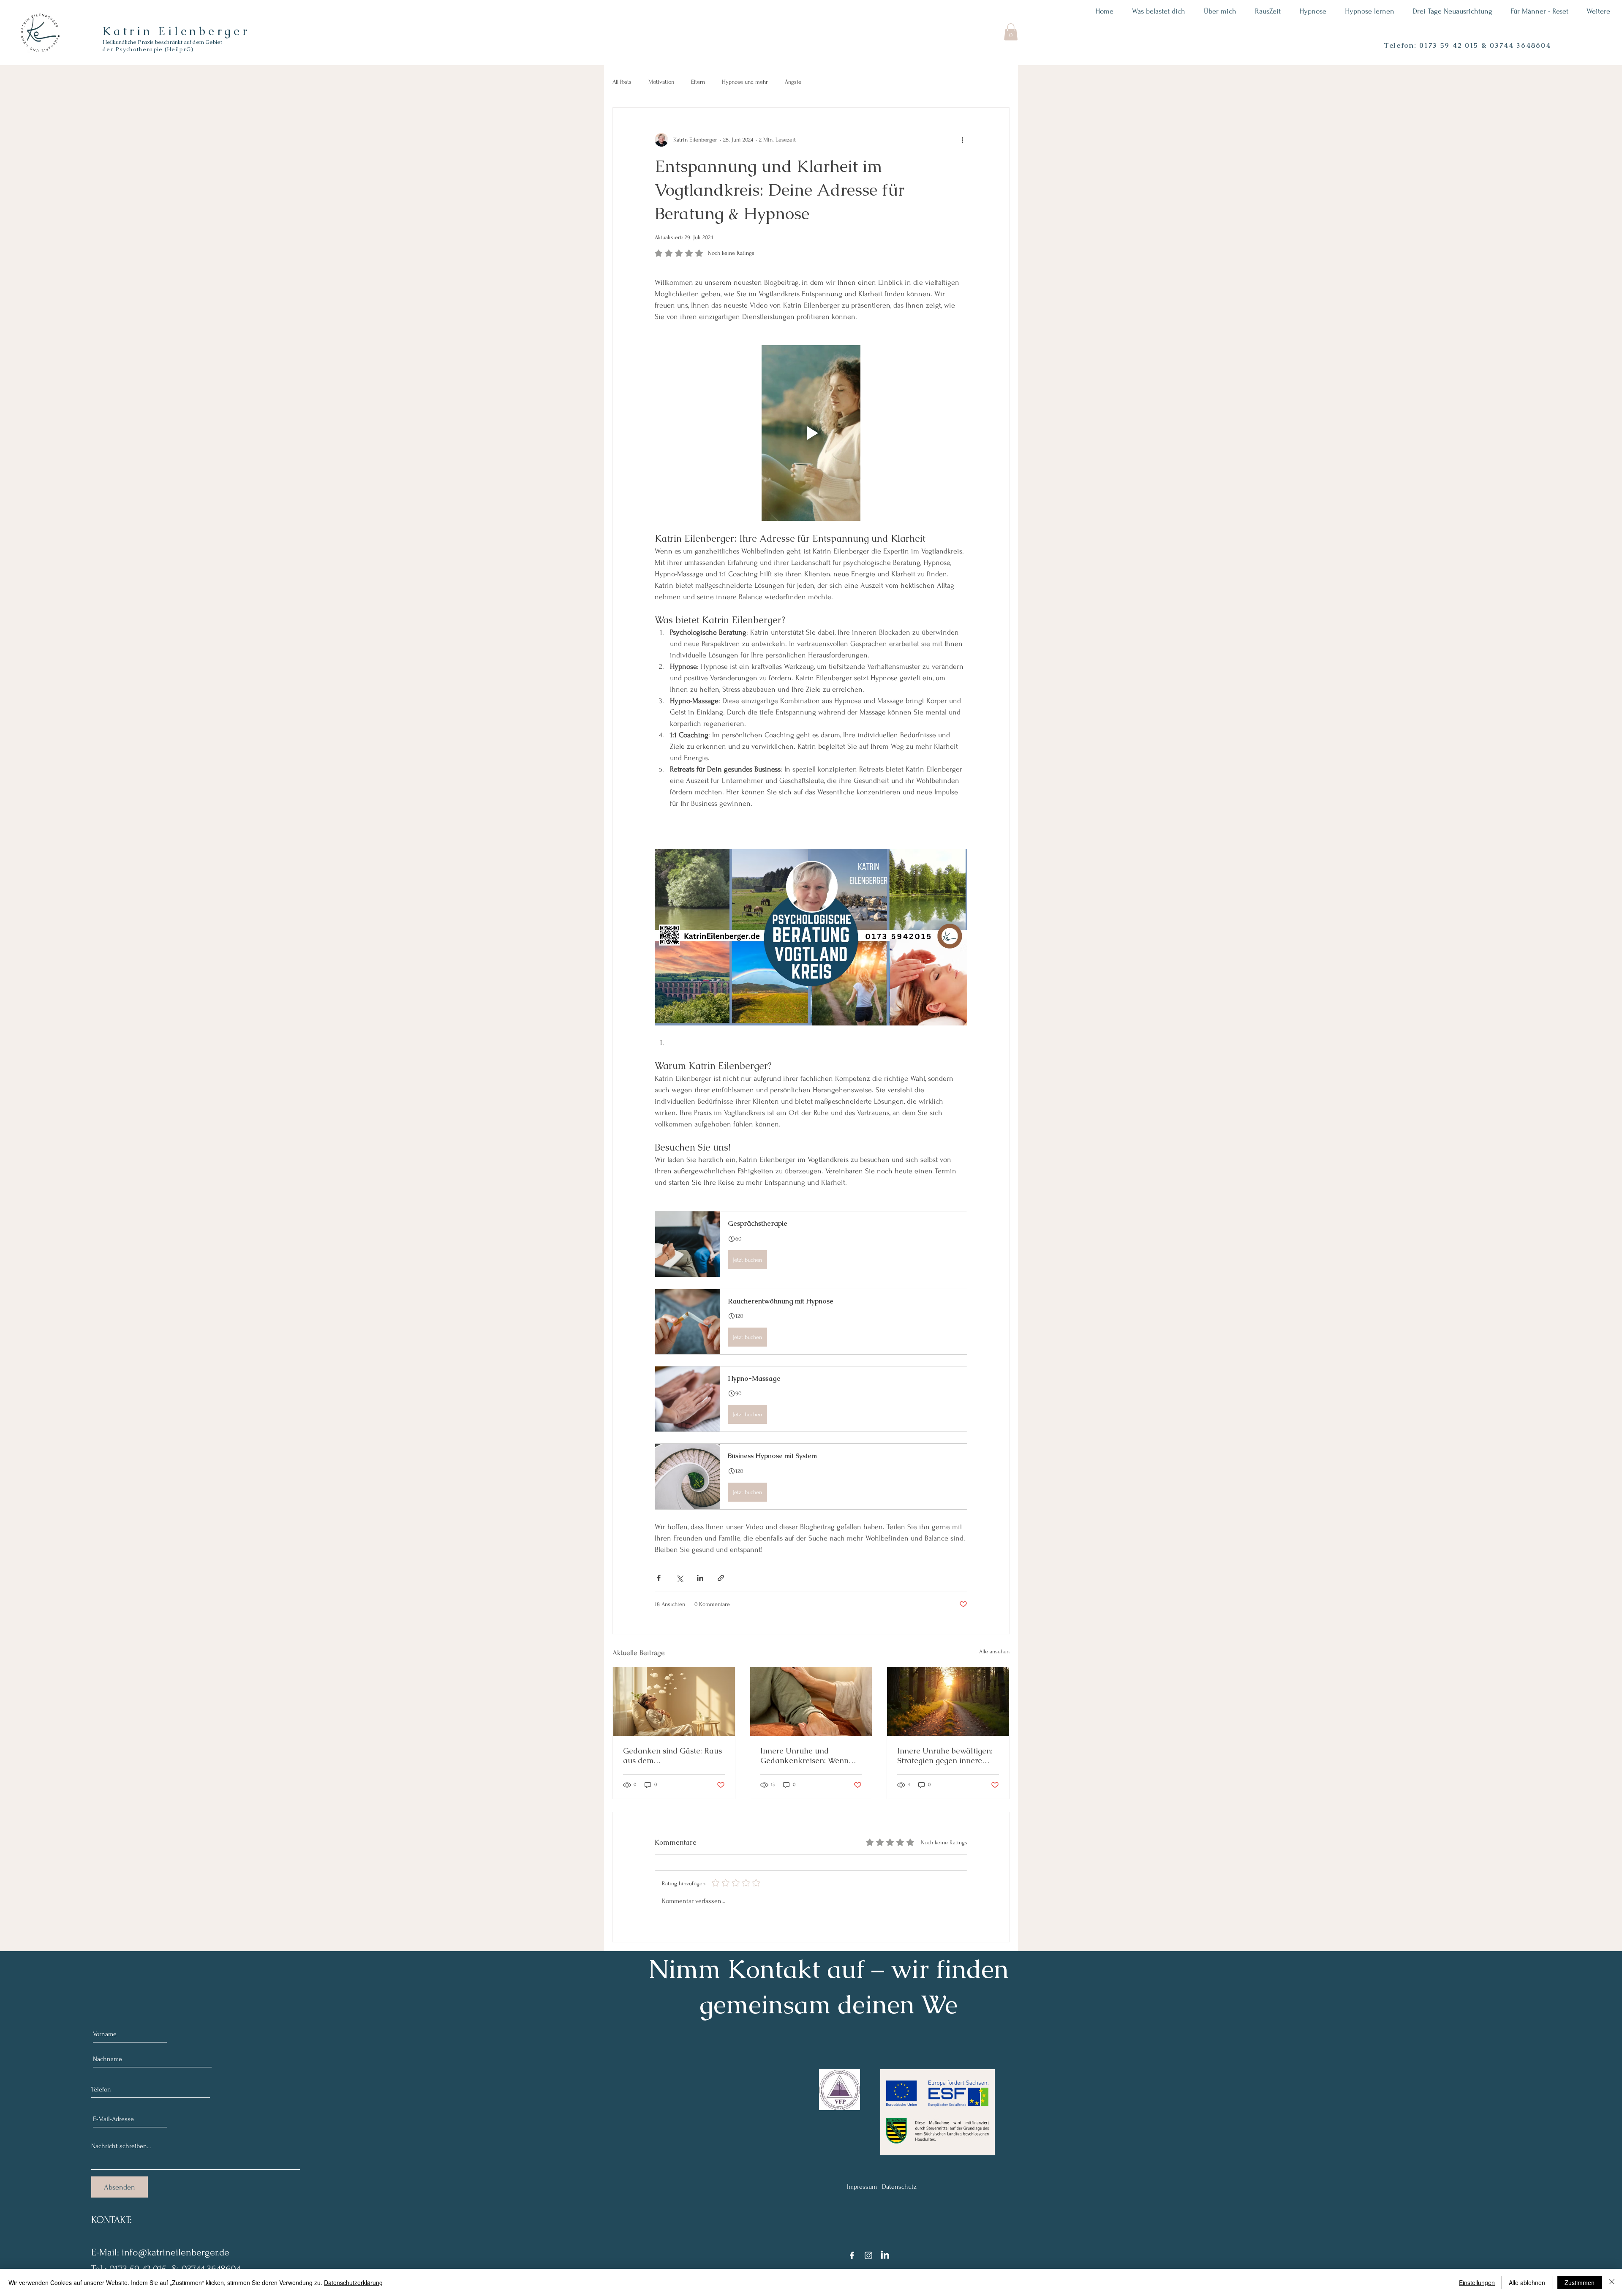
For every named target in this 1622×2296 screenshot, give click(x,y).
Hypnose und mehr (745, 82)
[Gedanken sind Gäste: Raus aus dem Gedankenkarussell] (674, 1702)
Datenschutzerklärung (353, 2282)
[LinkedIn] (885, 2255)
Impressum (862, 2187)
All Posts (622, 82)
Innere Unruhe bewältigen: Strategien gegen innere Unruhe (945, 1756)
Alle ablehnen (1527, 2282)
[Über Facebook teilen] (659, 1578)
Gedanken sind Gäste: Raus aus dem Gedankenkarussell (672, 1756)
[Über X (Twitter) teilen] (679, 1578)
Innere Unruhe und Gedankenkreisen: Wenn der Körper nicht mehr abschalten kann (804, 1756)
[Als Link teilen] (721, 1578)
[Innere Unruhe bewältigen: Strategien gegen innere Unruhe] (948, 1702)
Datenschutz (899, 2187)
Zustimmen (1580, 2282)
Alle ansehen (994, 1651)
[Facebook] (852, 2255)
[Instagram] (868, 2255)
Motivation (661, 82)
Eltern (698, 82)
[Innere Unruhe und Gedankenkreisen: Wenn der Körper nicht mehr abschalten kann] (811, 1702)
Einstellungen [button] (1477, 2282)
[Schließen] (1612, 2282)
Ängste (793, 82)
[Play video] (811, 433)
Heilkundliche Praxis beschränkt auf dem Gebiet (162, 42)
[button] (1011, 32)
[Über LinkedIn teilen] (700, 1578)
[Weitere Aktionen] (962, 140)
